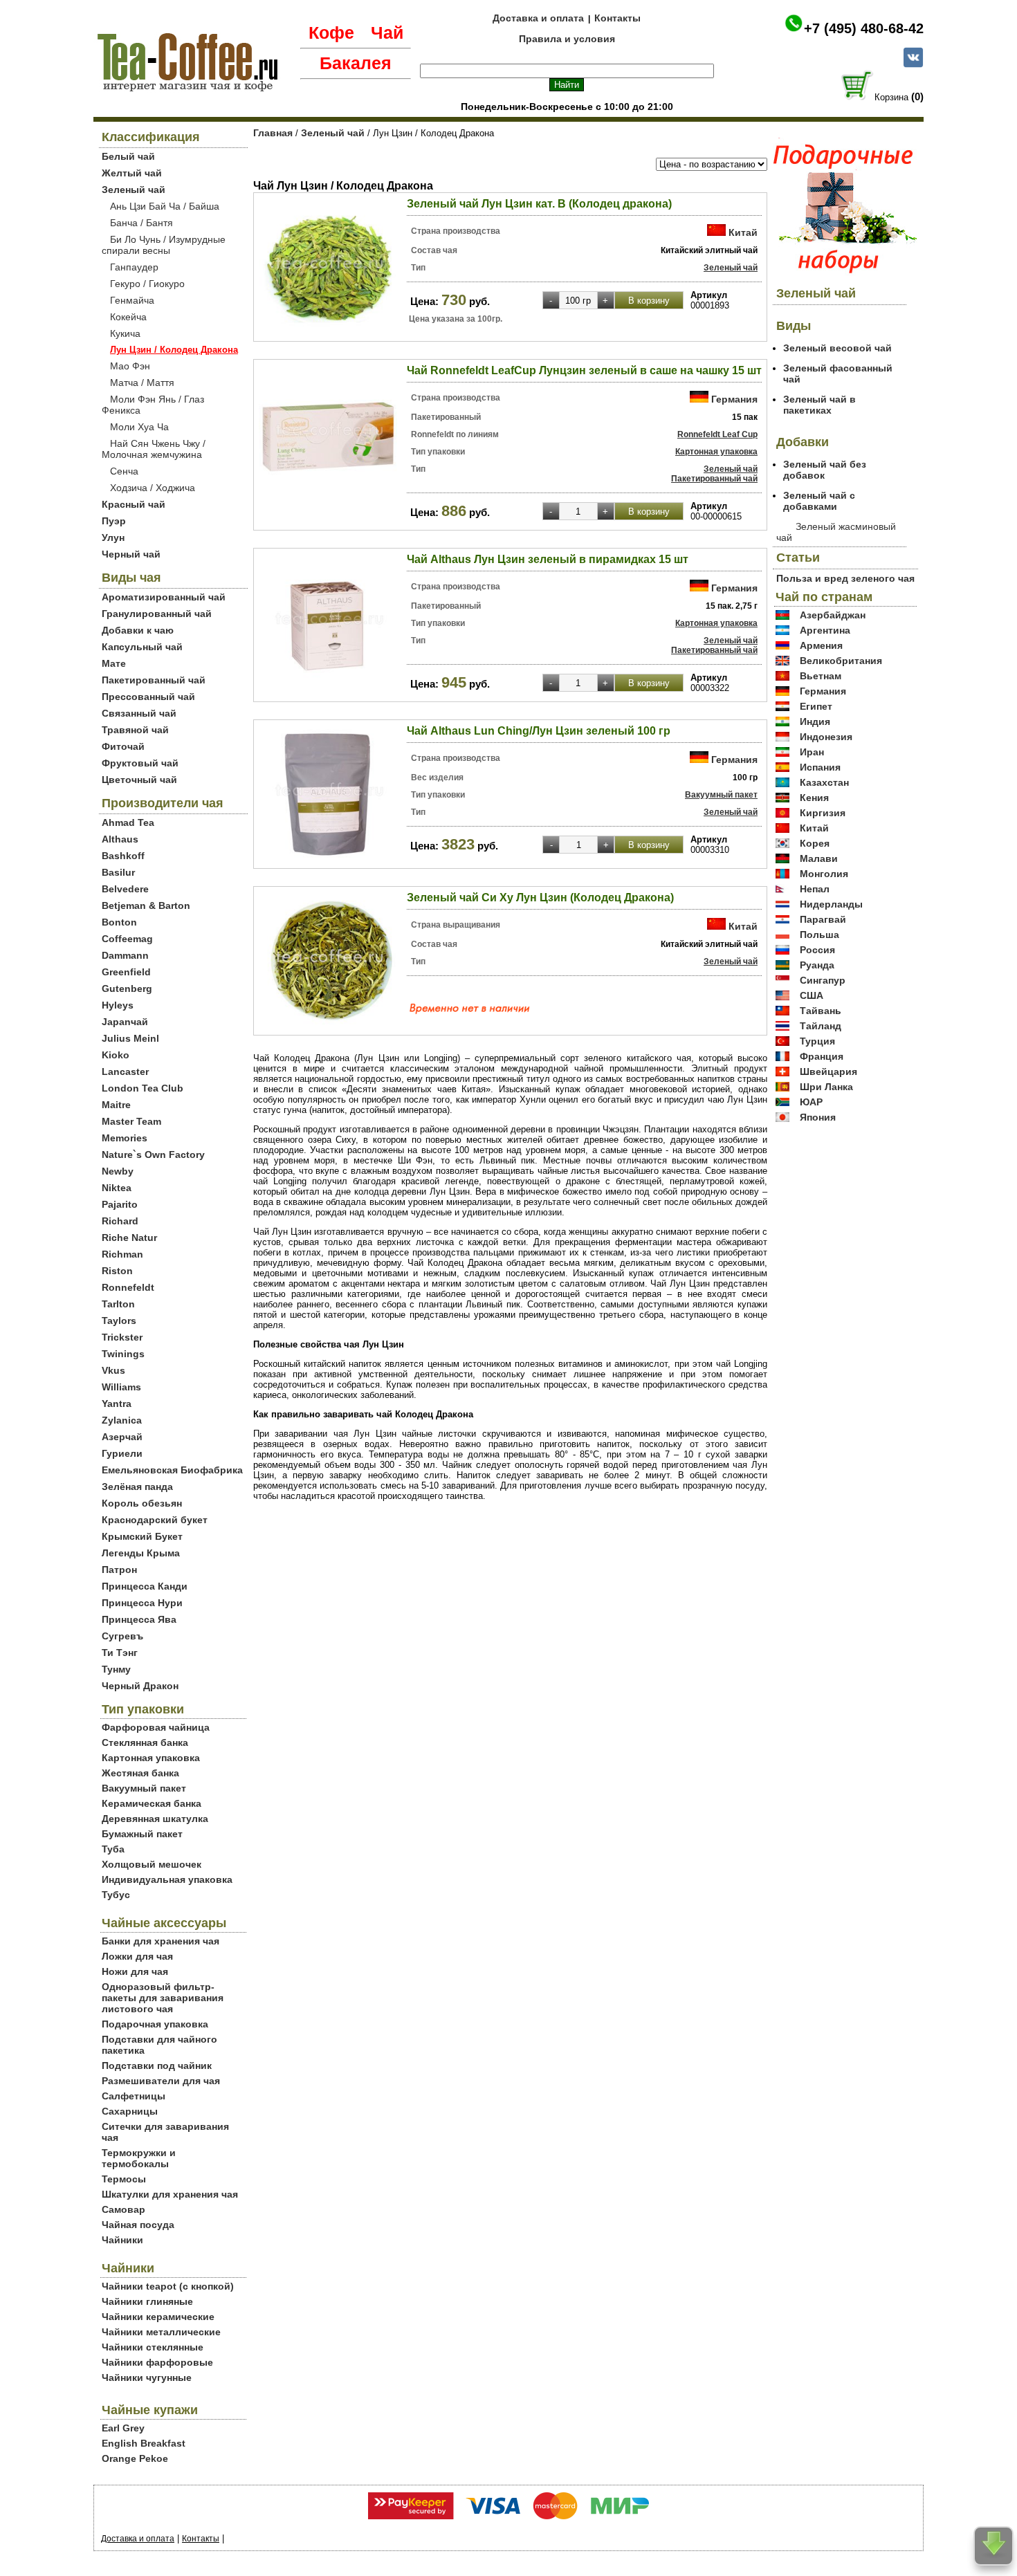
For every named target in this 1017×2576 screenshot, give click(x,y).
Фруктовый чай (140, 763)
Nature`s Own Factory (153, 1154)
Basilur (118, 872)
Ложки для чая (137, 1956)
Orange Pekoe (135, 2458)
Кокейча (128, 317)
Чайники (122, 2240)
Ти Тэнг (120, 1653)
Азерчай (122, 1437)
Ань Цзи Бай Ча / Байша (165, 206)
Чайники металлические (161, 2332)
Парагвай (823, 919)
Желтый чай (132, 173)
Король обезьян (142, 1503)
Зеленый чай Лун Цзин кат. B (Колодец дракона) (539, 204)
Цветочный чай (139, 780)
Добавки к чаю (138, 630)
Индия (815, 721)
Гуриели (122, 1453)
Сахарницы (130, 2111)
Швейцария (828, 1071)
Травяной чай (135, 730)
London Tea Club (143, 1088)
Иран (812, 752)
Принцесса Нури (142, 1603)
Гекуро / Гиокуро (147, 284)
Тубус (116, 1895)
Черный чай (131, 554)
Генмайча (132, 300)
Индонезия (826, 737)
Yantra (117, 1404)
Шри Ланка (826, 1087)
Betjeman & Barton (146, 905)
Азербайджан (833, 615)
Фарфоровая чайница (156, 1727)
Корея (815, 843)
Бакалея (356, 63)
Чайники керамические (158, 2317)
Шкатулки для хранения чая (170, 2194)
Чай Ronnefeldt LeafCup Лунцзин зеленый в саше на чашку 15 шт (584, 370)
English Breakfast (144, 2443)
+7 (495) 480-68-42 (864, 28)
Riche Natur (129, 1238)
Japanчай (125, 1022)
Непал (815, 889)
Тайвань (821, 1011)
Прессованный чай (148, 697)
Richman (122, 1254)
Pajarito (120, 1204)
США (812, 995)
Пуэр (114, 521)
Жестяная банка (140, 1773)
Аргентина (825, 630)
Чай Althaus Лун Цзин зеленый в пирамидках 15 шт (548, 559)
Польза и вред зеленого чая (845, 578)
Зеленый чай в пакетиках (819, 405)
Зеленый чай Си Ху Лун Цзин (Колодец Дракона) (540, 898)
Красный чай (134, 504)
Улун (113, 537)
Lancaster (125, 1071)
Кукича (125, 333)
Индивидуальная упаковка (167, 1879)
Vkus (113, 1370)
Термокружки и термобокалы (139, 2158)
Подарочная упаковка (155, 2024)
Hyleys (118, 1005)
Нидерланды (831, 904)
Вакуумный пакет (144, 1788)
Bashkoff (123, 856)
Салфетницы (134, 2096)
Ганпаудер (134, 267)
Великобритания (841, 661)
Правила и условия (567, 39)
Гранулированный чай (157, 614)
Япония (818, 1117)
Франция (822, 1056)
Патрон (119, 1570)
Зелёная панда (137, 1487)
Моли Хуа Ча (139, 427)
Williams (121, 1387)
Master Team (131, 1121)
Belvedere (125, 889)
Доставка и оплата (538, 18)
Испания (820, 767)
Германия (734, 399)
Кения (814, 798)
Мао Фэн (130, 366)
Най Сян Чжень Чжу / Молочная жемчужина (154, 449)
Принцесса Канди (145, 1586)
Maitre (116, 1105)
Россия (817, 950)
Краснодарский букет (155, 1520)
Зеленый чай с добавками (819, 501)
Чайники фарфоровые (157, 2362)
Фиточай (123, 746)
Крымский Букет (142, 1536)
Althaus (120, 839)
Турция (817, 1041)
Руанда (817, 965)
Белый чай (128, 156)
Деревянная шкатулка (155, 1819)
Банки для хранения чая (161, 1941)
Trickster (122, 1337)
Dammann (125, 955)
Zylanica (122, 1420)
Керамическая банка (152, 1803)
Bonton (119, 922)
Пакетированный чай (154, 680)
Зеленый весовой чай (837, 348)
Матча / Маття (142, 383)
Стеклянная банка (145, 1742)
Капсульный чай (142, 647)
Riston (117, 1271)
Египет (816, 706)
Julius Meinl (130, 1038)
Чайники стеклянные (153, 2347)
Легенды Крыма (141, 1553)
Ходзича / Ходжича (153, 488)
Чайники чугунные (147, 2377)
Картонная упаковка (151, 1758)
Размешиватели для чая (161, 2081)
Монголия (824, 874)
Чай (387, 33)
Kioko (116, 1055)
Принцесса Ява (139, 1619)
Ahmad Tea (128, 822)
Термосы (124, 2179)
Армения (821, 645)
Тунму (116, 1669)
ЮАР (811, 1102)
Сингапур (823, 980)
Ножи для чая (135, 1971)
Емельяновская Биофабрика (172, 1470)
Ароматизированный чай (164, 597)
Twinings (123, 1354)
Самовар (123, 2209)
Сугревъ (122, 1636)
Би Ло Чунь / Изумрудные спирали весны (164, 245)
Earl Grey (123, 2428)
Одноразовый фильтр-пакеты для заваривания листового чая (163, 1998)
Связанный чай (139, 713)
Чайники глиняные (147, 2301)
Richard (120, 1221)
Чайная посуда (138, 2225)
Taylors (119, 1321)
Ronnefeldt (128, 1287)
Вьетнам (821, 676)
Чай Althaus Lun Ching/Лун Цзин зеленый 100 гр (539, 731)
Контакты (617, 18)
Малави (819, 858)
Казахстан (824, 782)
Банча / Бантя (141, 223)
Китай (743, 232)
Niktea (117, 1188)
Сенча (124, 471)
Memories (125, 1138)
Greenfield (126, 972)
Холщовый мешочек (152, 1864)
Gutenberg (127, 988)
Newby (118, 1171)
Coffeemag (127, 939)
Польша (819, 935)
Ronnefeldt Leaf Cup (717, 434)
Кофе (331, 33)
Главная (273, 133)
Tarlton (118, 1304)
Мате (114, 663)
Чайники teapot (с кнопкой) (168, 2286)
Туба (113, 1849)
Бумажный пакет (142, 1834)
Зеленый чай (134, 190)
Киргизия (823, 813)
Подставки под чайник (157, 2066)
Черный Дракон (140, 1686)
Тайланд (821, 1026)
